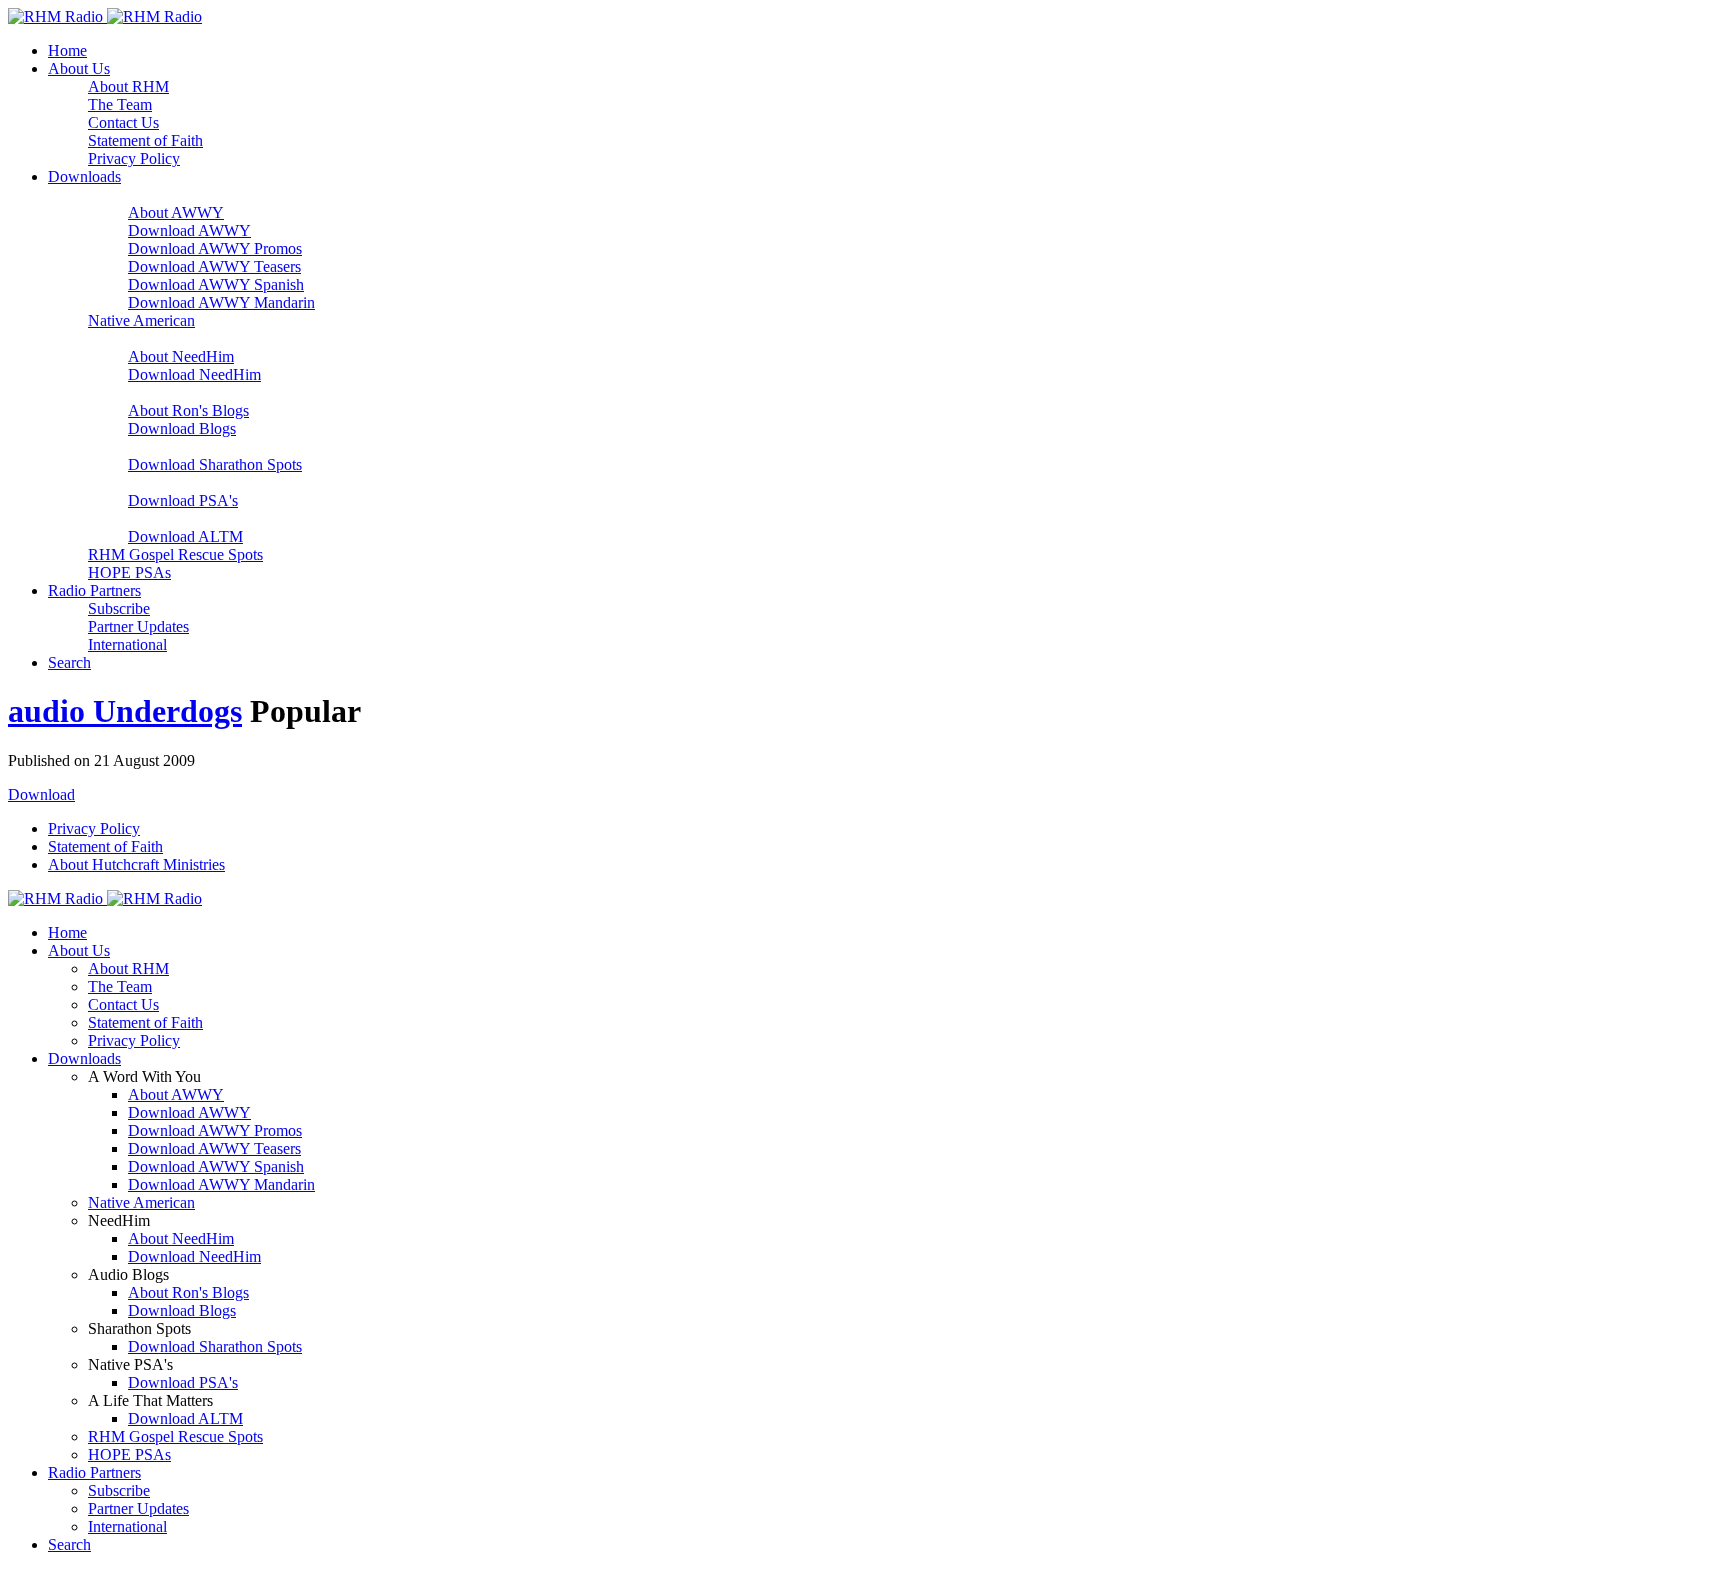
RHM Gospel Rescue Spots (175, 554)
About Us (79, 68)
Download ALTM (185, 536)
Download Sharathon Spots (215, 464)
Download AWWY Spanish (216, 284)
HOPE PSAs (129, 572)
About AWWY (176, 212)
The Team (120, 104)
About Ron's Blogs (188, 410)
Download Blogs (182, 428)
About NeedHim (181, 356)
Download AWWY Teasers (214, 266)
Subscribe (119, 608)
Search (69, 662)
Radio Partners (94, 590)
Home (67, 50)
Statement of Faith (145, 140)
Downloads (84, 176)
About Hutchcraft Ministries (136, 864)
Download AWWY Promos (215, 248)
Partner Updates (138, 626)
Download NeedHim (194, 374)
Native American (141, 320)
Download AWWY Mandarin (221, 302)
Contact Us (123, 122)
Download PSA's (183, 500)
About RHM (128, 86)
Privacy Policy (134, 158)
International (127, 644)
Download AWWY (189, 230)
